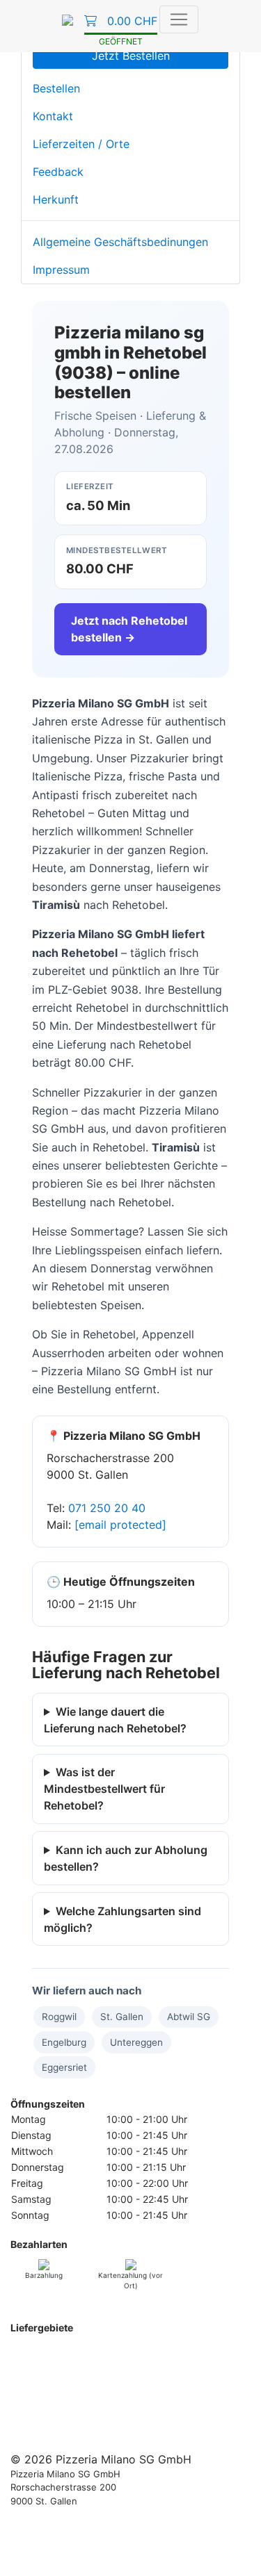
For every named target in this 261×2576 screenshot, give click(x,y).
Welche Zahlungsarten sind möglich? (122, 1919)
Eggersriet (64, 2067)
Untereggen (136, 2042)
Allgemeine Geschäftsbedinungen (120, 242)
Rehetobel (169, 2357)
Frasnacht (206, 2401)
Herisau (27, 2386)
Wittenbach (126, 2386)
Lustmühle (212, 2371)
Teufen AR (131, 2371)
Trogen (26, 2371)
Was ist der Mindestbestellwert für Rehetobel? (104, 1789)
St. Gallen (122, 2017)
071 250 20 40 (107, 1508)
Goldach (29, 2430)
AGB (20, 2555)
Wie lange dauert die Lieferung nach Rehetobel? (115, 1720)
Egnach (57, 2415)
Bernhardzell (183, 2386)
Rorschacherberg (90, 2430)
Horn (130, 2415)
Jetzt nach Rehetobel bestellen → (129, 629)
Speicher (215, 2357)
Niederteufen (75, 2371)
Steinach (97, 2415)
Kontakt (53, 116)
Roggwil (59, 2017)
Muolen (164, 2401)
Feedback (58, 172)
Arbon (24, 2415)
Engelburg (64, 2042)
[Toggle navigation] (179, 19)
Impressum (61, 270)
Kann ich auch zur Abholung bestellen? (126, 1858)
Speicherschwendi (102, 2357)
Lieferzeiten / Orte (81, 144)
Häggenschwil (113, 2401)
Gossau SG (72, 2386)
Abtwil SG (189, 2017)
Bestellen (56, 88)
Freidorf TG (52, 2401)
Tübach (161, 2415)
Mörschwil (204, 2415)
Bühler (172, 2371)
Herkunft (56, 199)
